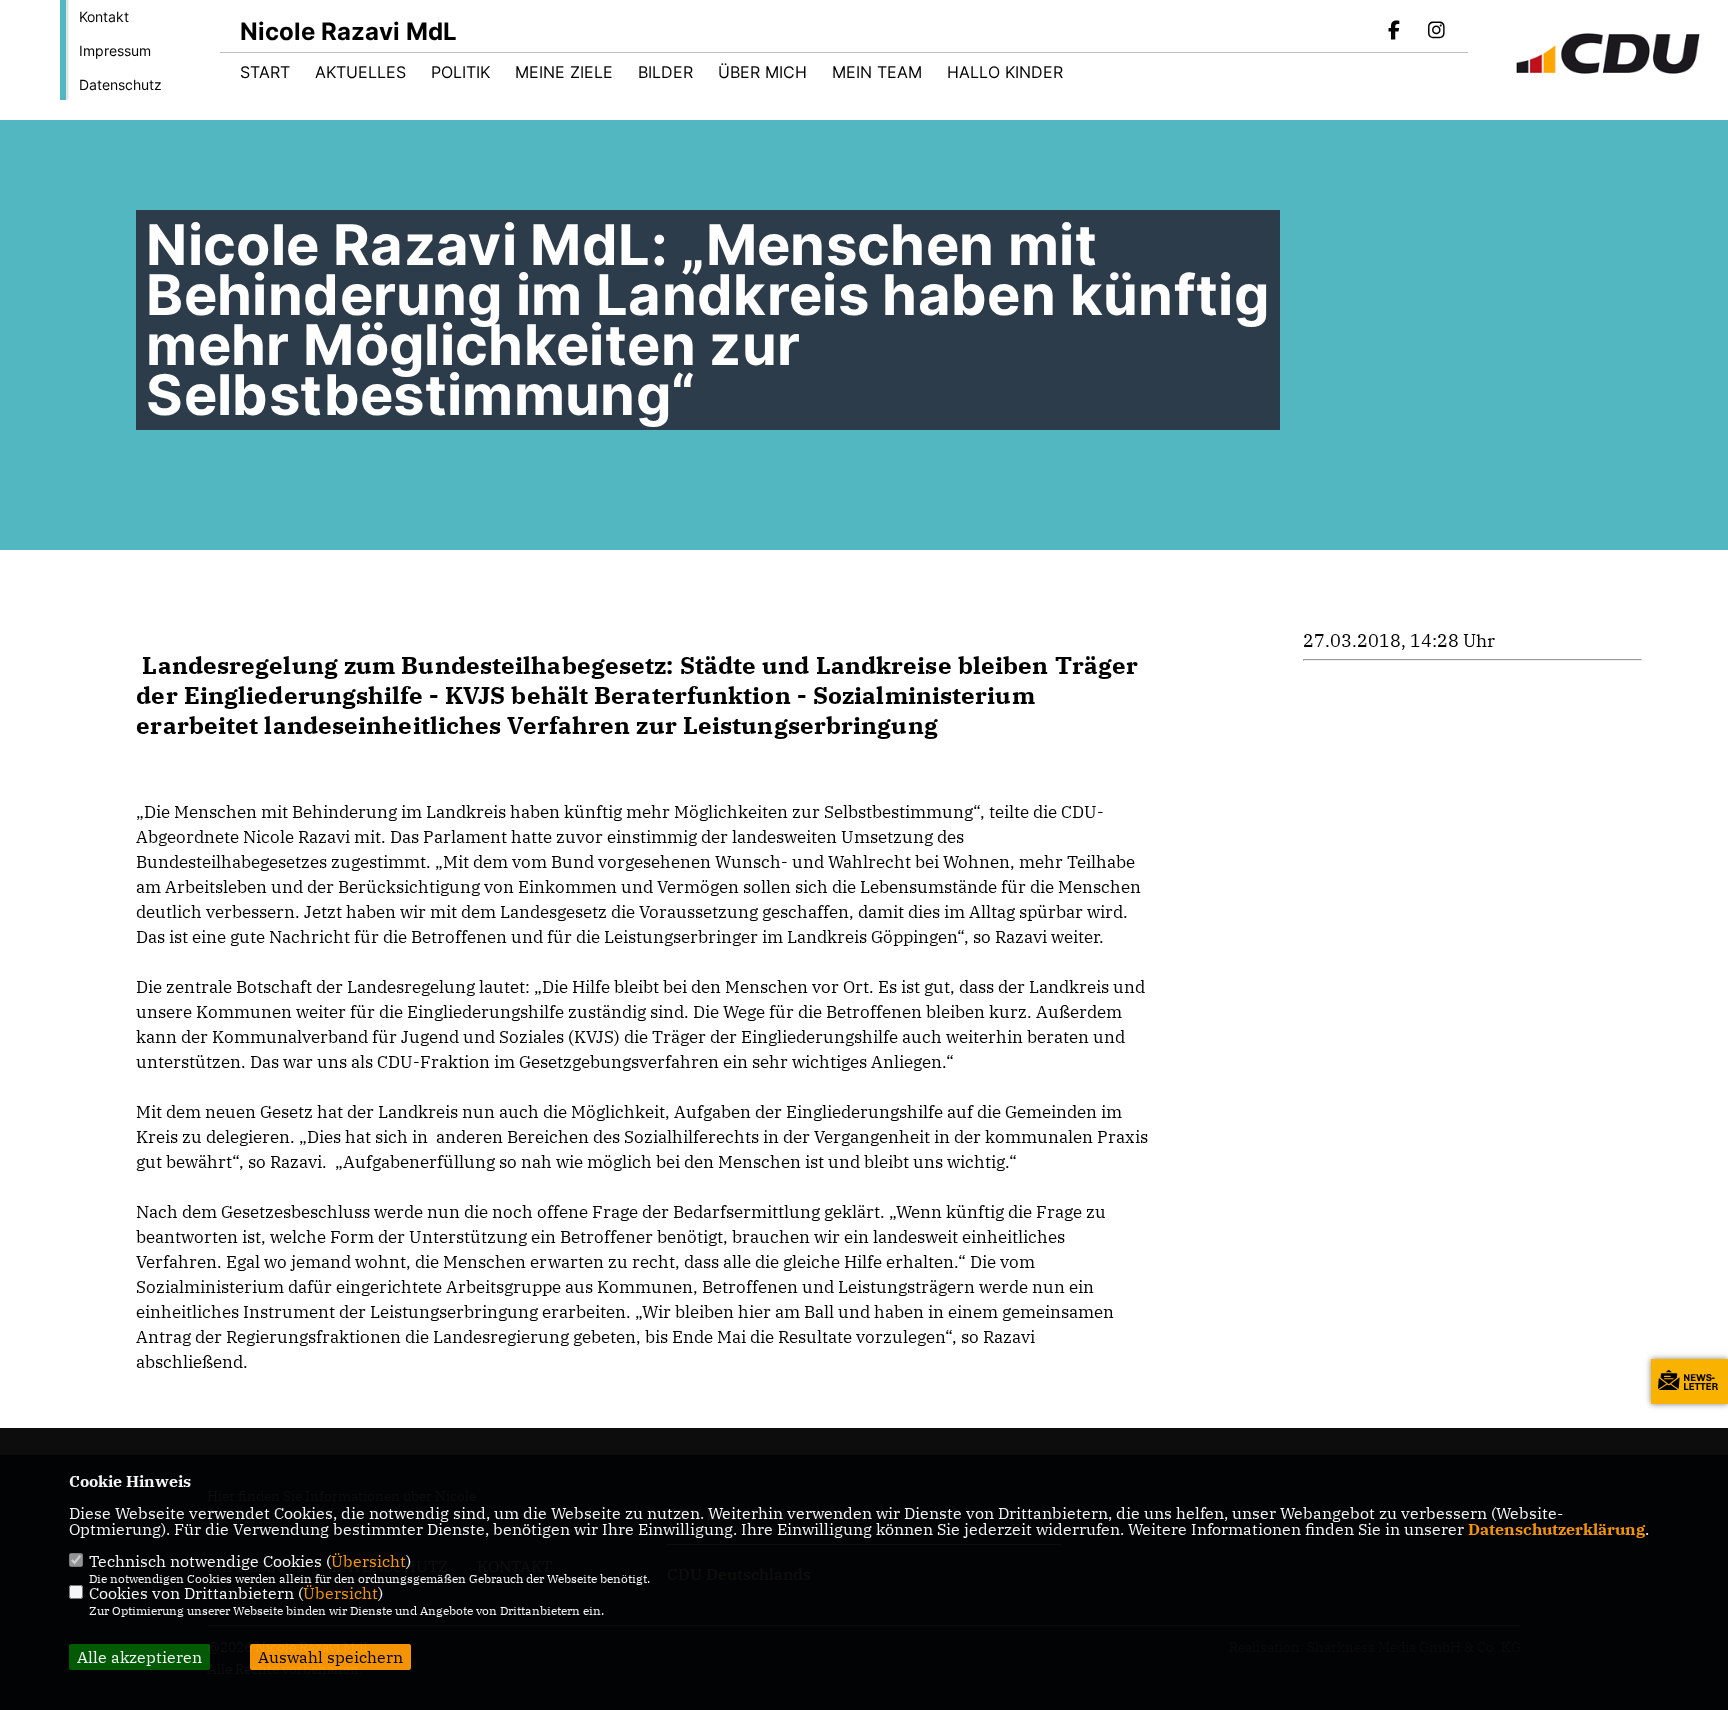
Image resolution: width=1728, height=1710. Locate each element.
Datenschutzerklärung (1556, 1529)
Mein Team (877, 72)
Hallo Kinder (1005, 72)
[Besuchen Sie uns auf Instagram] (1436, 32)
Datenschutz (120, 84)
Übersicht (368, 1561)
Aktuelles (360, 72)
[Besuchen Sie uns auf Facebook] (1395, 32)
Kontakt (104, 16)
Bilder (665, 72)
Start (265, 72)
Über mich (762, 72)
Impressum (115, 50)
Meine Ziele (564, 72)
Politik (460, 72)
